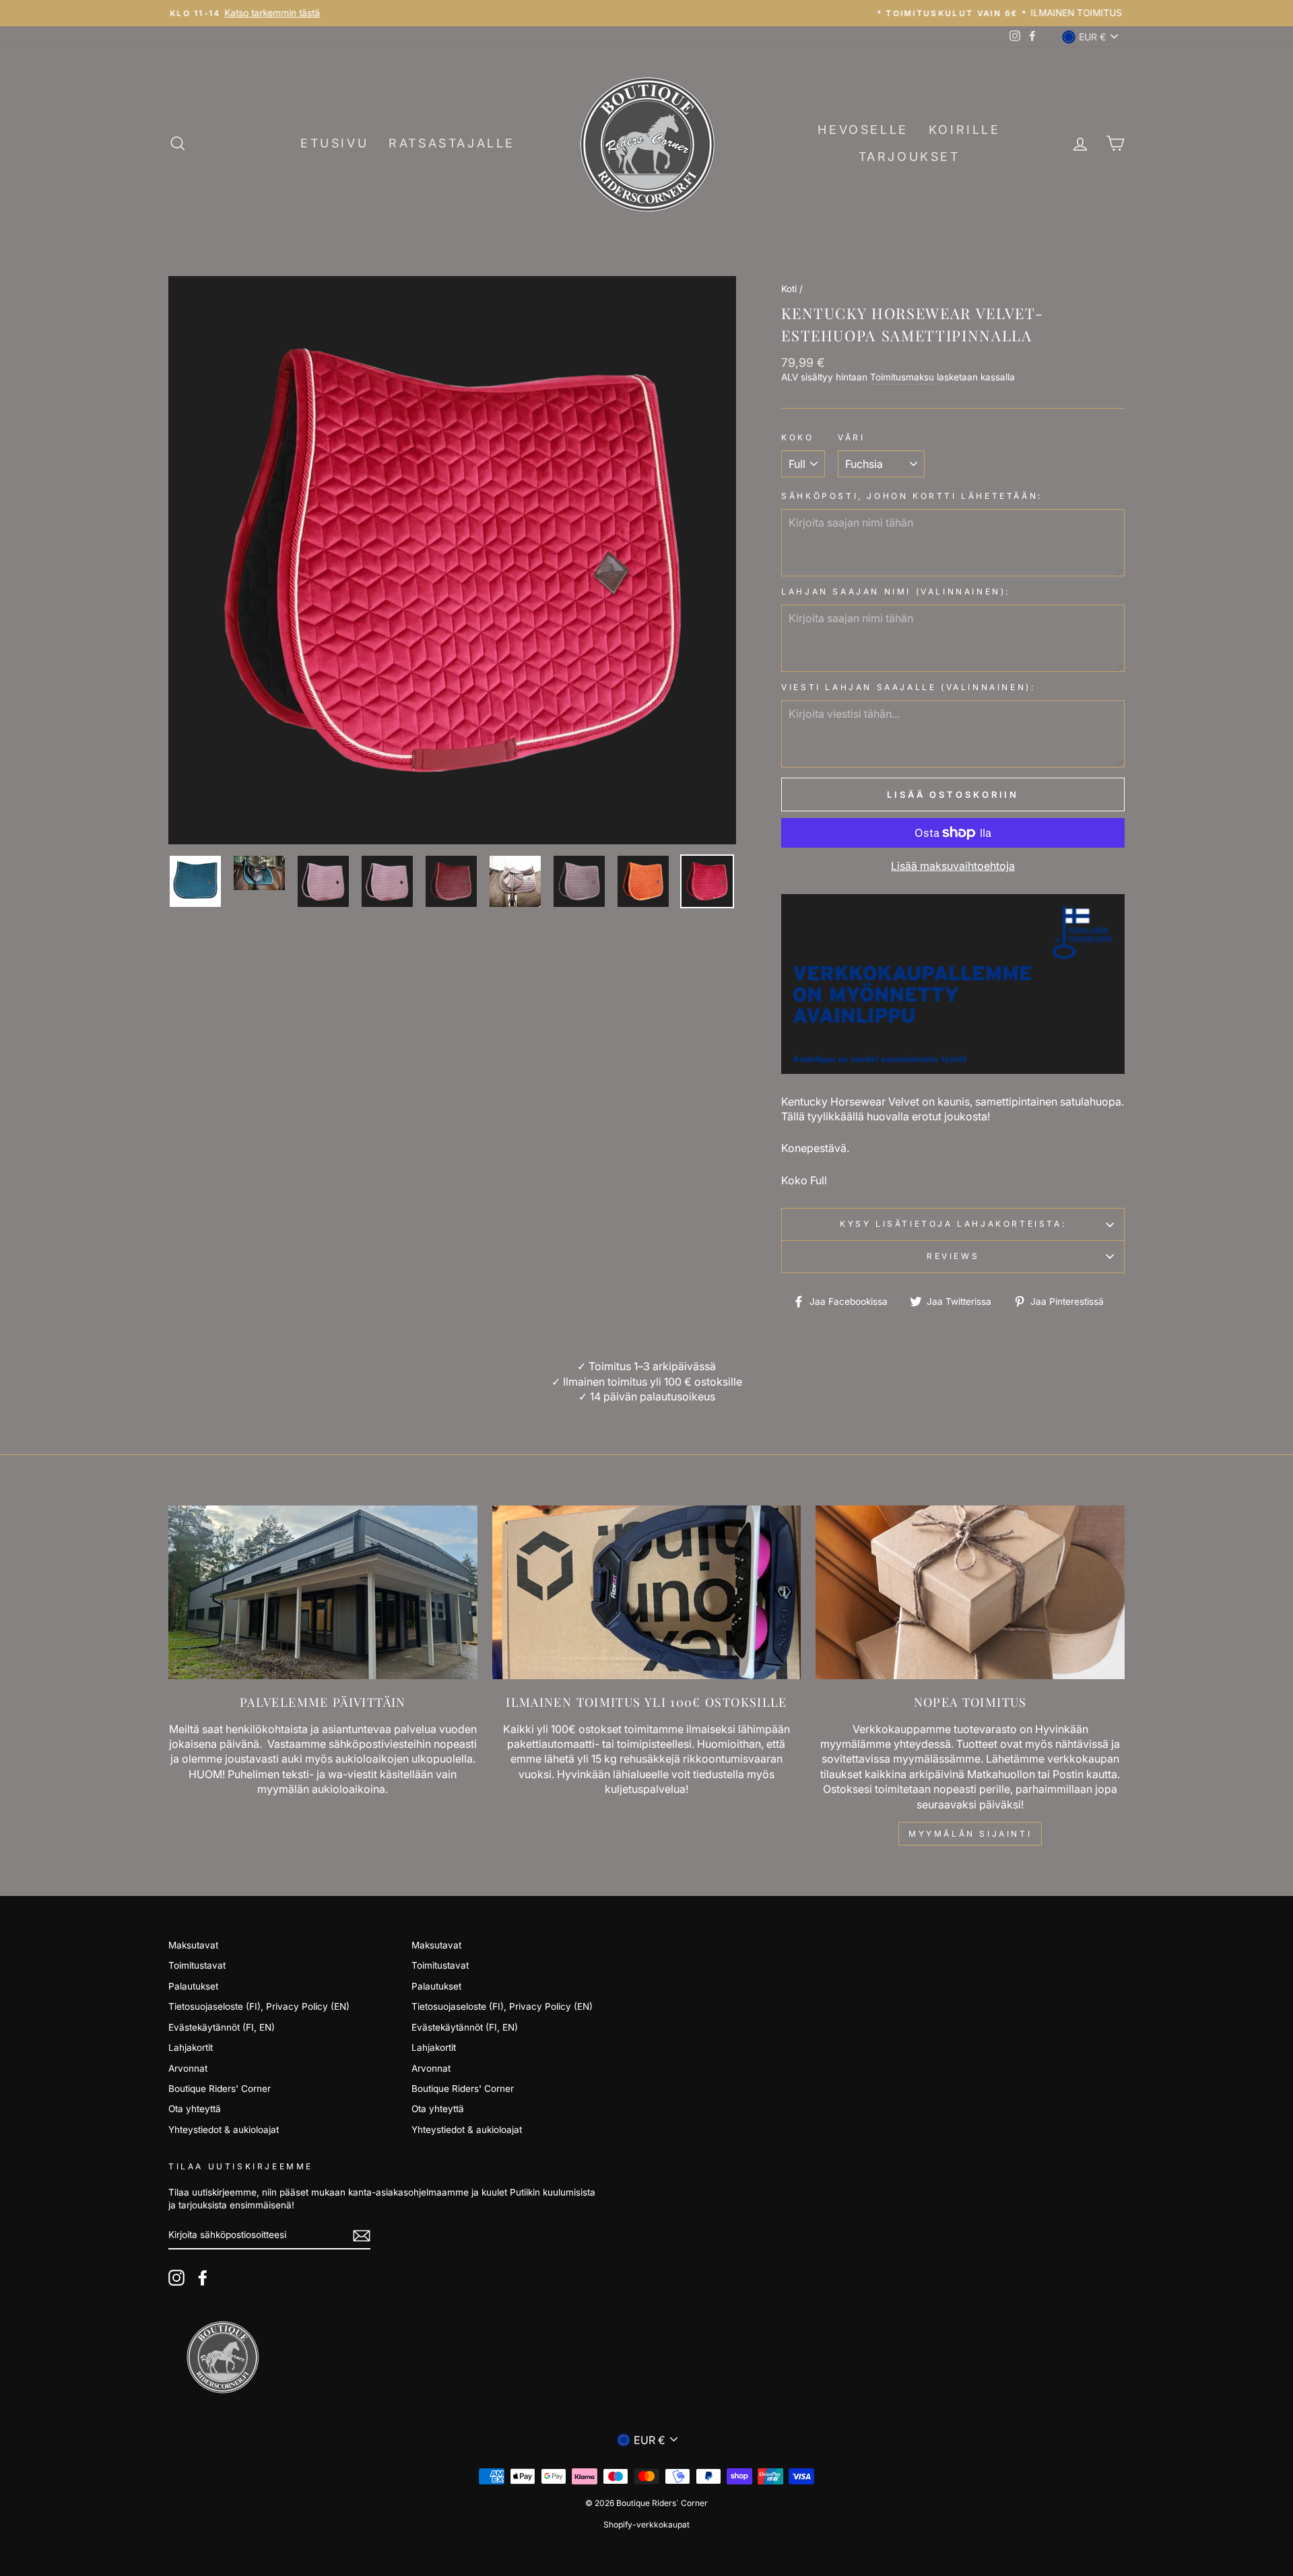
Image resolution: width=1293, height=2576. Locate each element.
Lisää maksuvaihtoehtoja (953, 866)
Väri (851, 437)
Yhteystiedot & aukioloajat (224, 2130)
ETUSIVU (334, 143)
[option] (646, 13)
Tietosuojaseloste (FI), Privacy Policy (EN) (259, 2006)
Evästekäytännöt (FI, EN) (222, 2027)
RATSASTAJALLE (452, 143)
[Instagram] (176, 2278)
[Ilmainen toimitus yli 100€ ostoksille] (647, 1592)
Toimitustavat (197, 1965)
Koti (789, 289)
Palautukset (193, 1986)
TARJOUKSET (909, 157)
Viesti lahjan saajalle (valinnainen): (908, 687)
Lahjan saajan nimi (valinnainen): (896, 591)
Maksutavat (193, 1945)
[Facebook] (203, 2278)
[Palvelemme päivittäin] (323, 1592)
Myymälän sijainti (970, 1834)
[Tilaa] (362, 2236)
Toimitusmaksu (902, 377)
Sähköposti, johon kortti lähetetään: (912, 496)
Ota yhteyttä (195, 2109)
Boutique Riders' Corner (220, 2089)
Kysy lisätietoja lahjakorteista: (953, 1224)
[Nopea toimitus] (970, 1592)
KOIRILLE (965, 130)
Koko (797, 437)
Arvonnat (188, 2068)
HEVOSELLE (863, 130)
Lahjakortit (191, 2047)
